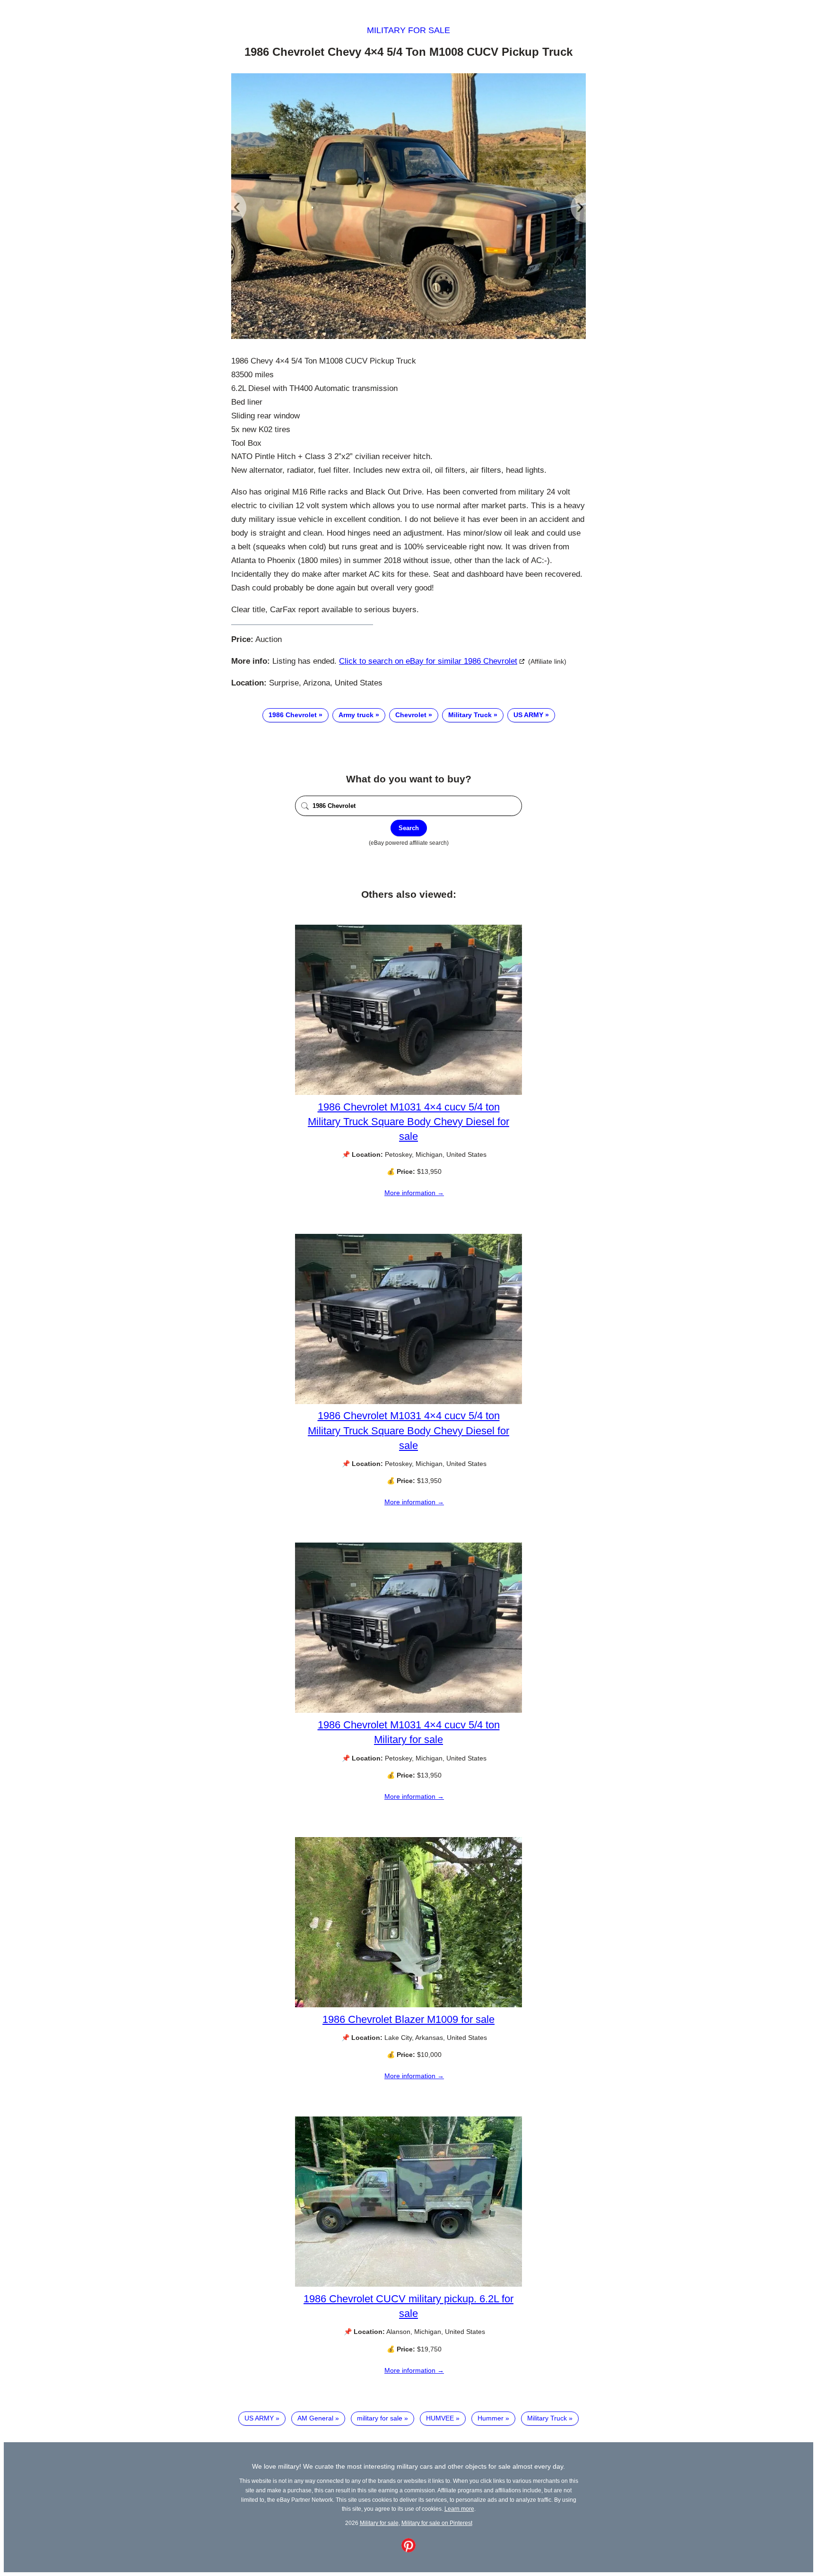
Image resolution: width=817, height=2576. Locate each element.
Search (409, 828)
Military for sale (408, 30)
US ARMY (528, 715)
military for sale (380, 2418)
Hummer (491, 2418)
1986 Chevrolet (293, 715)
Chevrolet (411, 715)
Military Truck (470, 715)
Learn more (459, 2509)
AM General (315, 2418)
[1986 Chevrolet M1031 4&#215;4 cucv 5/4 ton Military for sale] (408, 1710)
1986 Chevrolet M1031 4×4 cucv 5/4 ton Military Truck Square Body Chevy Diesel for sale (408, 1122)
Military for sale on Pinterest (437, 2523)
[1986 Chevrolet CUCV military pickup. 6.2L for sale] (408, 2284)
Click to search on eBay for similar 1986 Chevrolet (428, 661)
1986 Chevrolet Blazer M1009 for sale (408, 2019)
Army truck (356, 715)
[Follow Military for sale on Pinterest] (408, 2550)
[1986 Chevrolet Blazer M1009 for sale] (408, 2005)
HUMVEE (440, 2418)
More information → (414, 1193)
